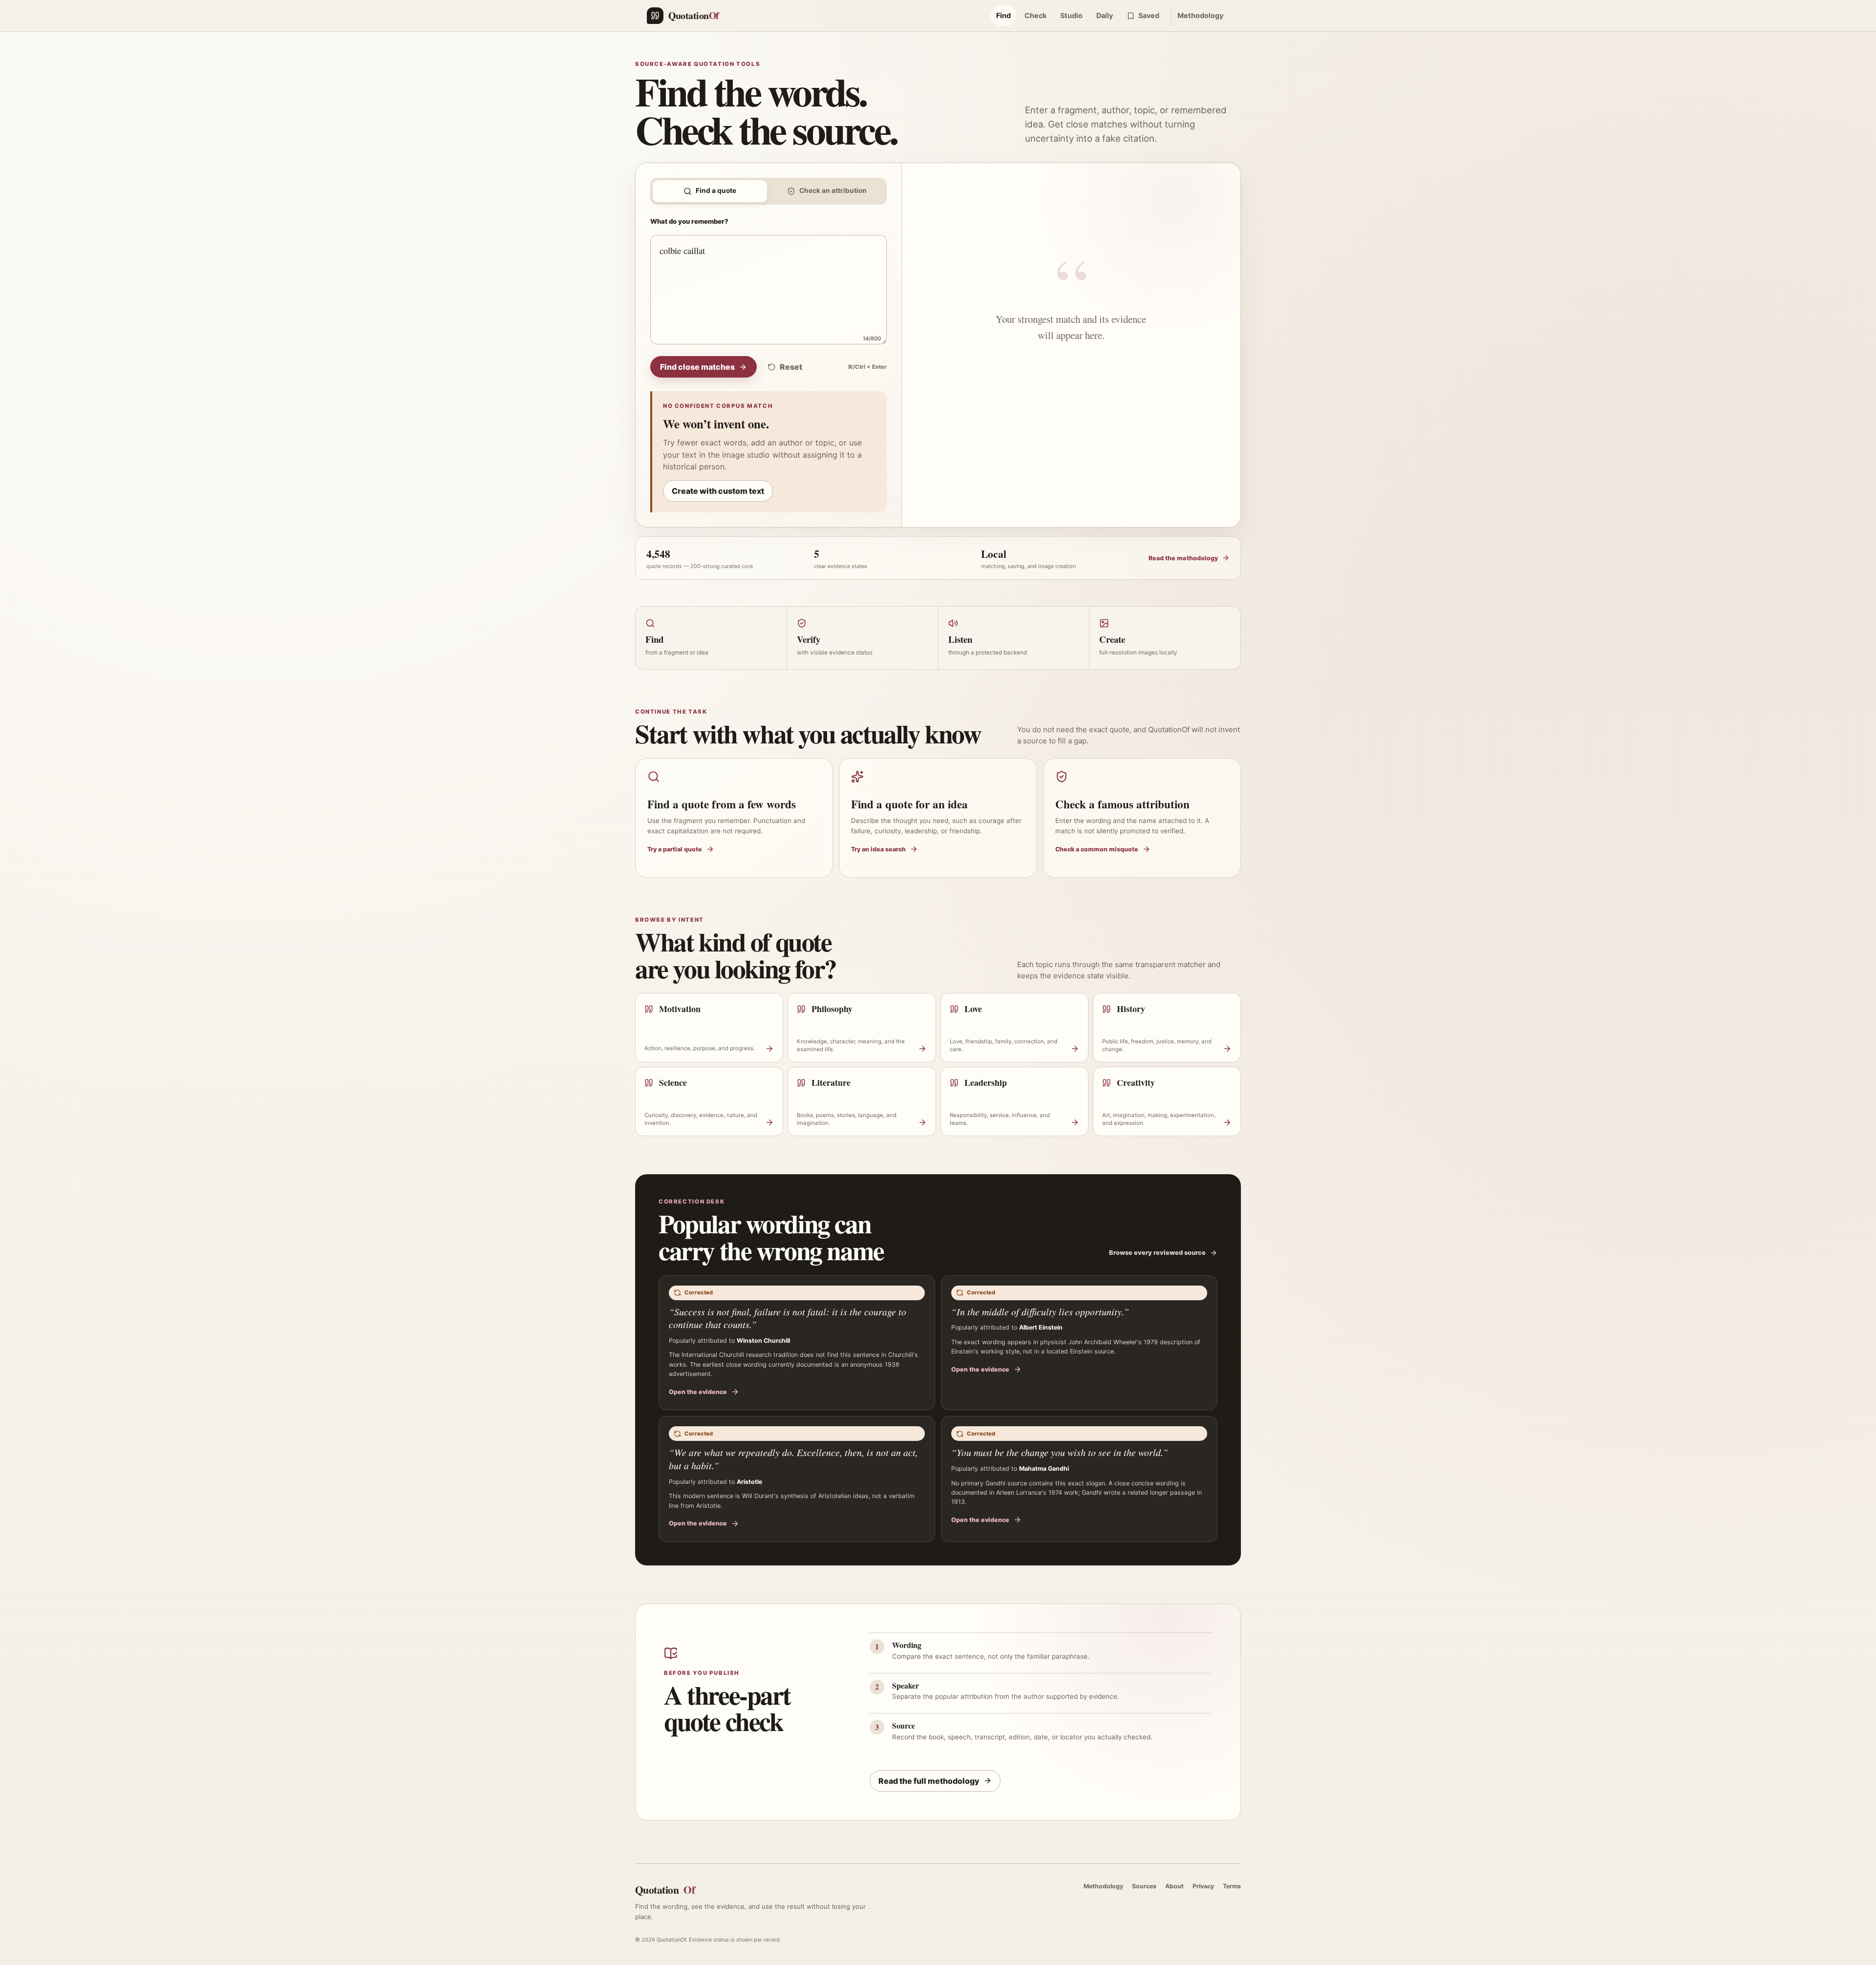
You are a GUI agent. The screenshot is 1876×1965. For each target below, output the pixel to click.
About (1174, 1886)
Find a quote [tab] (716, 190)
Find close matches (697, 367)
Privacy (1203, 1886)
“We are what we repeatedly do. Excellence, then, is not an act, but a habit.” (793, 1459)
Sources (1144, 1886)
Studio (1071, 15)
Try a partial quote (675, 849)
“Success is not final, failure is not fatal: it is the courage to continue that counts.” (788, 1318)
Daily (1105, 15)
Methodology (1200, 15)
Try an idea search (878, 849)
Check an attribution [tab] (833, 190)
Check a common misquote (1097, 849)
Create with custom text (718, 491)
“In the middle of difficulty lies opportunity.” (1040, 1311)
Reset (791, 367)
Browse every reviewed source (1157, 1253)
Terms (1232, 1886)
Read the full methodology (929, 1781)
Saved (1149, 15)
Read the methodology (1183, 558)
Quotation (665, 1890)
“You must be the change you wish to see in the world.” (1060, 1452)
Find (1003, 15)
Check (1035, 15)
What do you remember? (689, 221)
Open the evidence (698, 1392)
